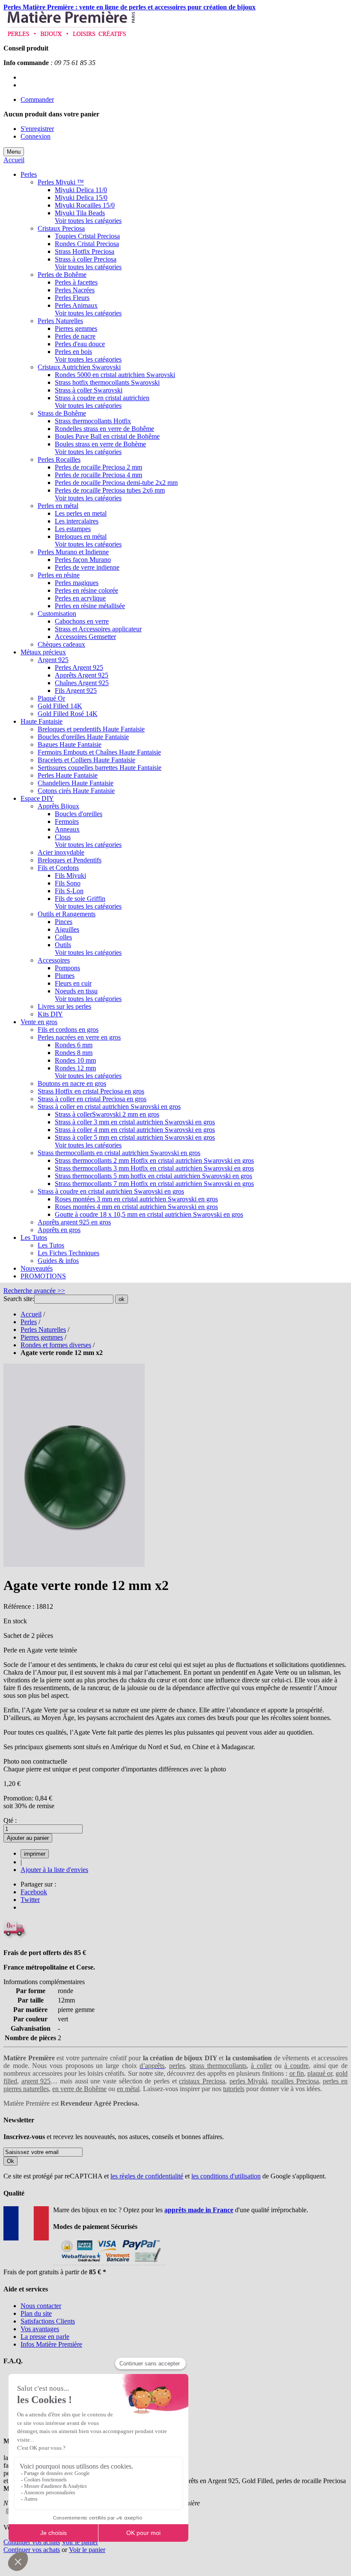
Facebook (34, 1892)
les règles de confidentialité (147, 2176)
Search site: (19, 1299)
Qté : (10, 1820)
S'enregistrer (37, 129)
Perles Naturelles (43, 1330)
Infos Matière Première (51, 2344)
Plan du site (36, 2313)
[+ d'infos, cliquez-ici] (109, 2264)
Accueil (14, 160)
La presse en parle (45, 2337)
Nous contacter (41, 2306)
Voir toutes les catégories (88, 221)
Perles (29, 1322)
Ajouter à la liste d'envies (54, 1870)
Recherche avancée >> (34, 1291)
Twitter (30, 1900)
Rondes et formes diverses (56, 1345)
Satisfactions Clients (48, 2321)
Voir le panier (80, 2542)
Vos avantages (40, 2329)
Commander (37, 100)
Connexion (36, 136)
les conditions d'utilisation (226, 2176)
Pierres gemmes (42, 1337)
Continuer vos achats (32, 2542)
